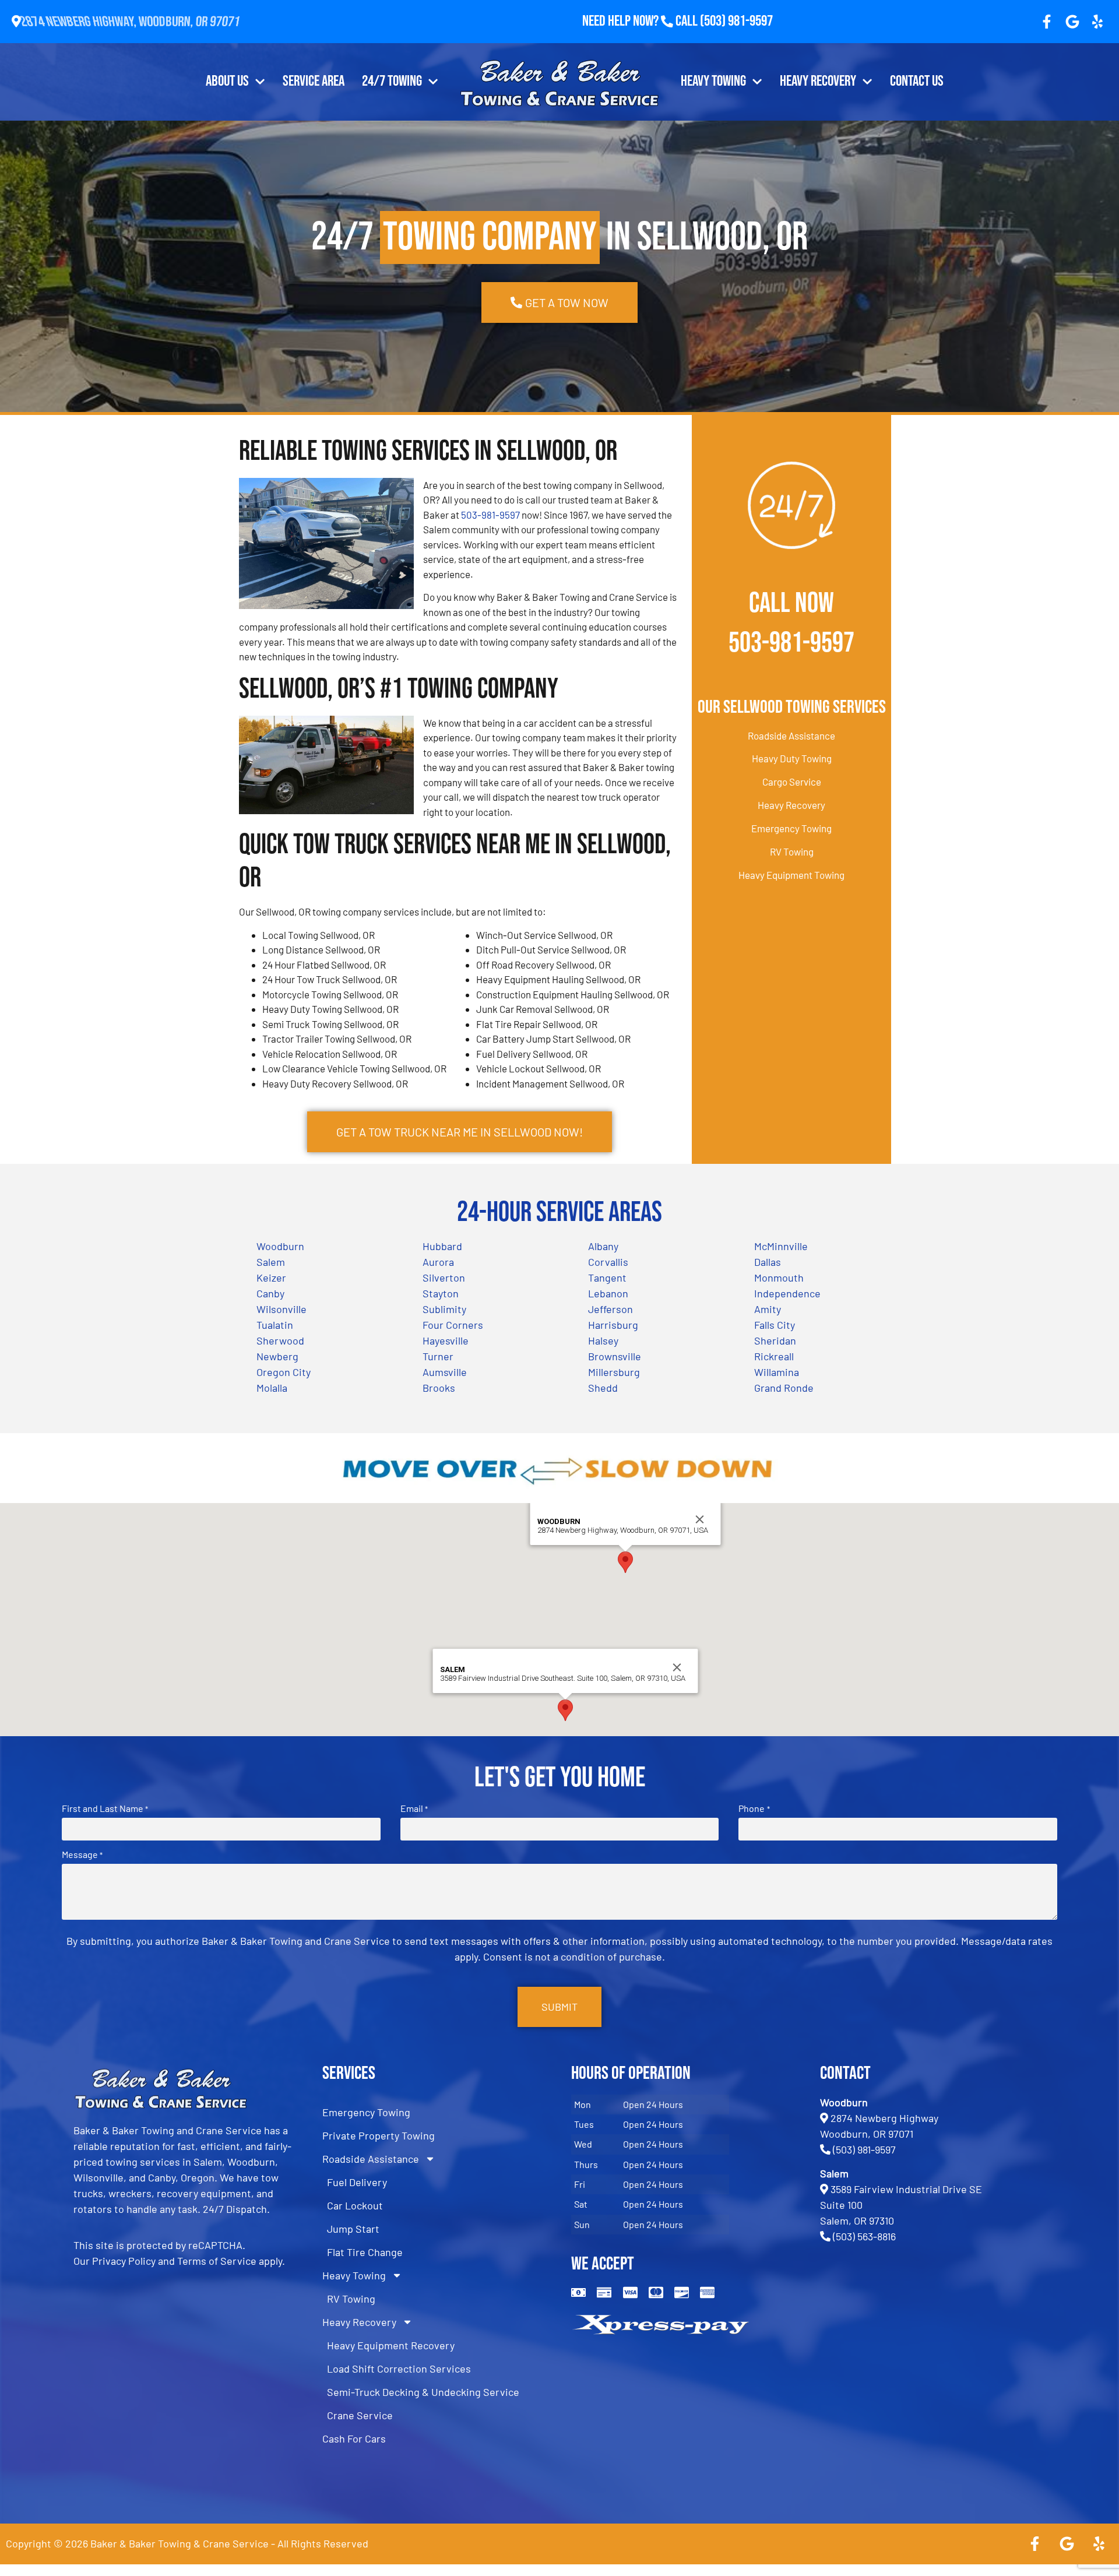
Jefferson (610, 1309)
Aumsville (445, 1372)
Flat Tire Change (365, 2252)
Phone (754, 1808)
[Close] (700, 1519)
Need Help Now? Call (641, 21)
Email (414, 1808)
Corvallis (608, 1262)
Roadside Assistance (791, 736)
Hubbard (442, 1246)
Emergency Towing (791, 828)
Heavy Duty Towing (792, 758)
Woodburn (280, 1246)
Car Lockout (355, 2205)
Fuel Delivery (357, 2182)
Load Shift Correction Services (399, 2369)
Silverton (444, 1278)
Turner (438, 1356)
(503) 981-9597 (736, 21)
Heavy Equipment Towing (791, 875)
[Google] (1072, 22)
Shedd (603, 1388)
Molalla (272, 1388)
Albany (603, 1246)
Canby (270, 1293)
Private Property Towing (379, 2135)
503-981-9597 (490, 515)
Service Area (314, 81)
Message (82, 1854)
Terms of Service (217, 2261)
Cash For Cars (354, 2438)
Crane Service (360, 2415)
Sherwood (280, 1340)
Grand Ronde (784, 1388)
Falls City (775, 1325)
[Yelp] (1097, 22)
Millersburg (614, 1372)
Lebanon (608, 1293)
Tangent (607, 1278)
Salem (271, 1262)
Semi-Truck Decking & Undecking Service (423, 2392)
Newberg (277, 1356)
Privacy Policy (124, 2261)
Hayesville (446, 1340)
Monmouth (779, 1278)
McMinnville (781, 1246)
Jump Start (353, 2229)
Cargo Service (792, 782)
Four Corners (453, 1325)
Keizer (271, 1278)
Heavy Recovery (818, 81)
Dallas (768, 1262)
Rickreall (774, 1356)
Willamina (777, 1372)
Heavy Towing (713, 81)
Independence (787, 1293)
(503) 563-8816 (864, 2236)
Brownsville (615, 1356)
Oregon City (284, 1372)
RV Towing (792, 851)
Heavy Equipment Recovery (391, 2345)
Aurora (438, 1262)
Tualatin (275, 1325)
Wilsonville (281, 1309)
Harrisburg (613, 1325)
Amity (768, 1309)
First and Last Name (105, 1808)
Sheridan (775, 1340)
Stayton (441, 1293)
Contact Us (917, 81)
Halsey (603, 1340)
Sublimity (444, 1309)
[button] (625, 1562)
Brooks (439, 1388)
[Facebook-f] (1047, 22)
